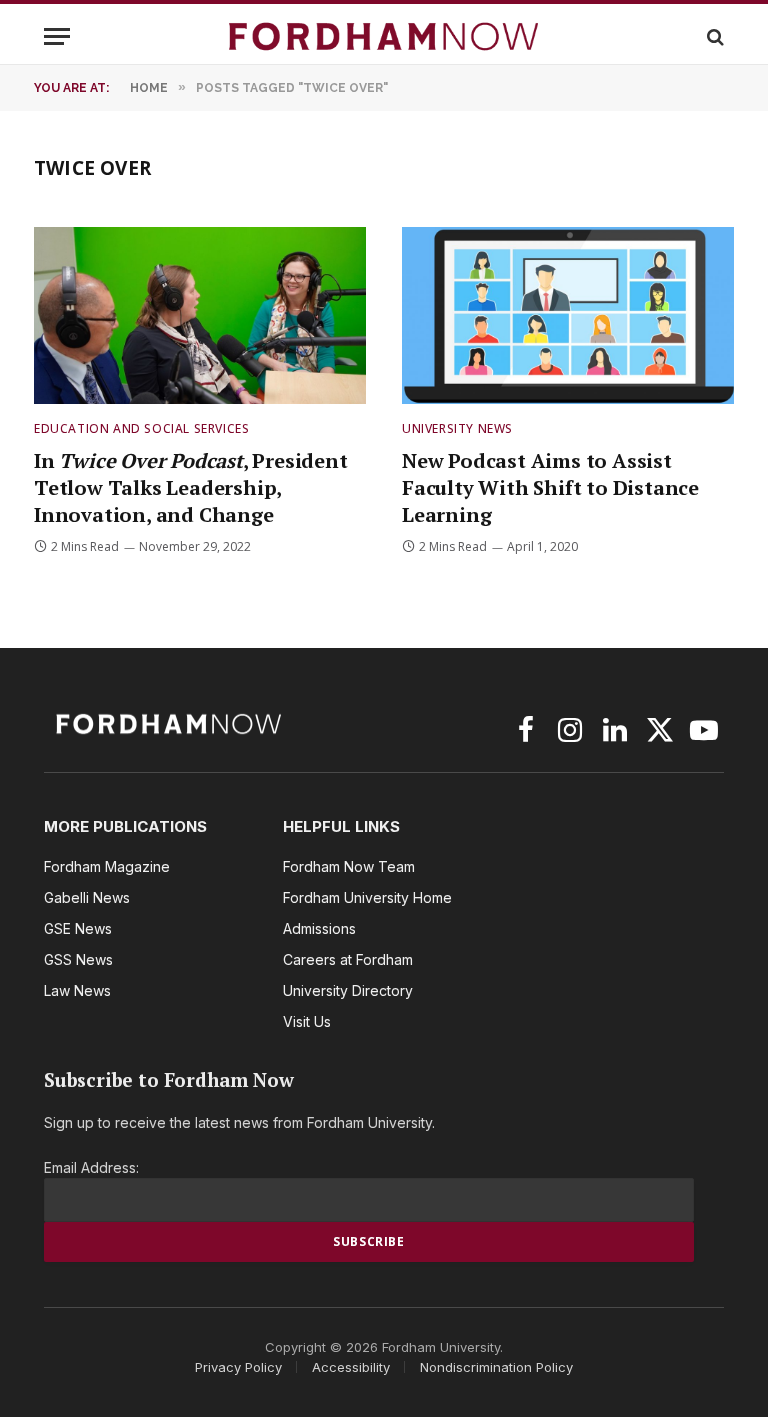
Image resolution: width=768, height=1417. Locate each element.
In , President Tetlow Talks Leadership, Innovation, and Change (191, 487)
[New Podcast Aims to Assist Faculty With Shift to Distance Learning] (568, 315)
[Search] (713, 36)
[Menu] (57, 36)
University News (457, 428)
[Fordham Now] (384, 36)
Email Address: (91, 1167)
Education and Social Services (141, 428)
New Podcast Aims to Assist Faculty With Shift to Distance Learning (550, 487)
